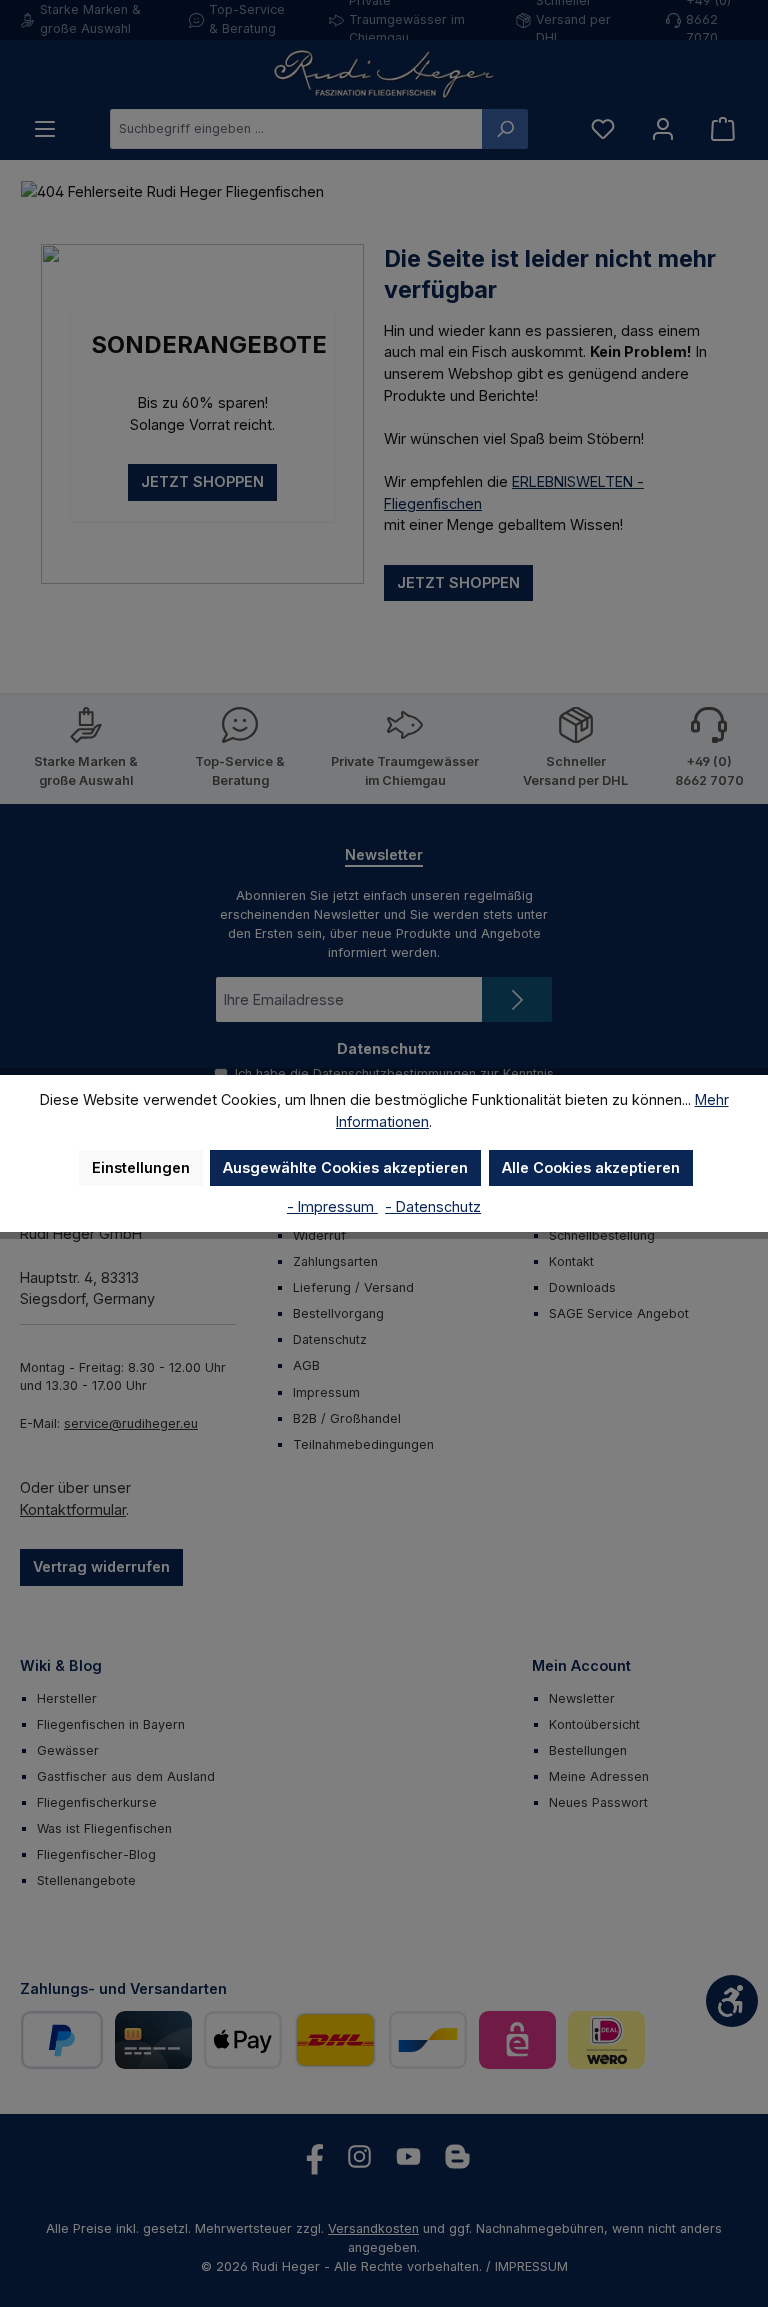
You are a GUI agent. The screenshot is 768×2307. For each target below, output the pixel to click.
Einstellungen (141, 1167)
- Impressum (332, 1206)
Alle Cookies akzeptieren (591, 1167)
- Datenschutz (433, 1206)
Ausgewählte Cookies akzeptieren (345, 1167)
